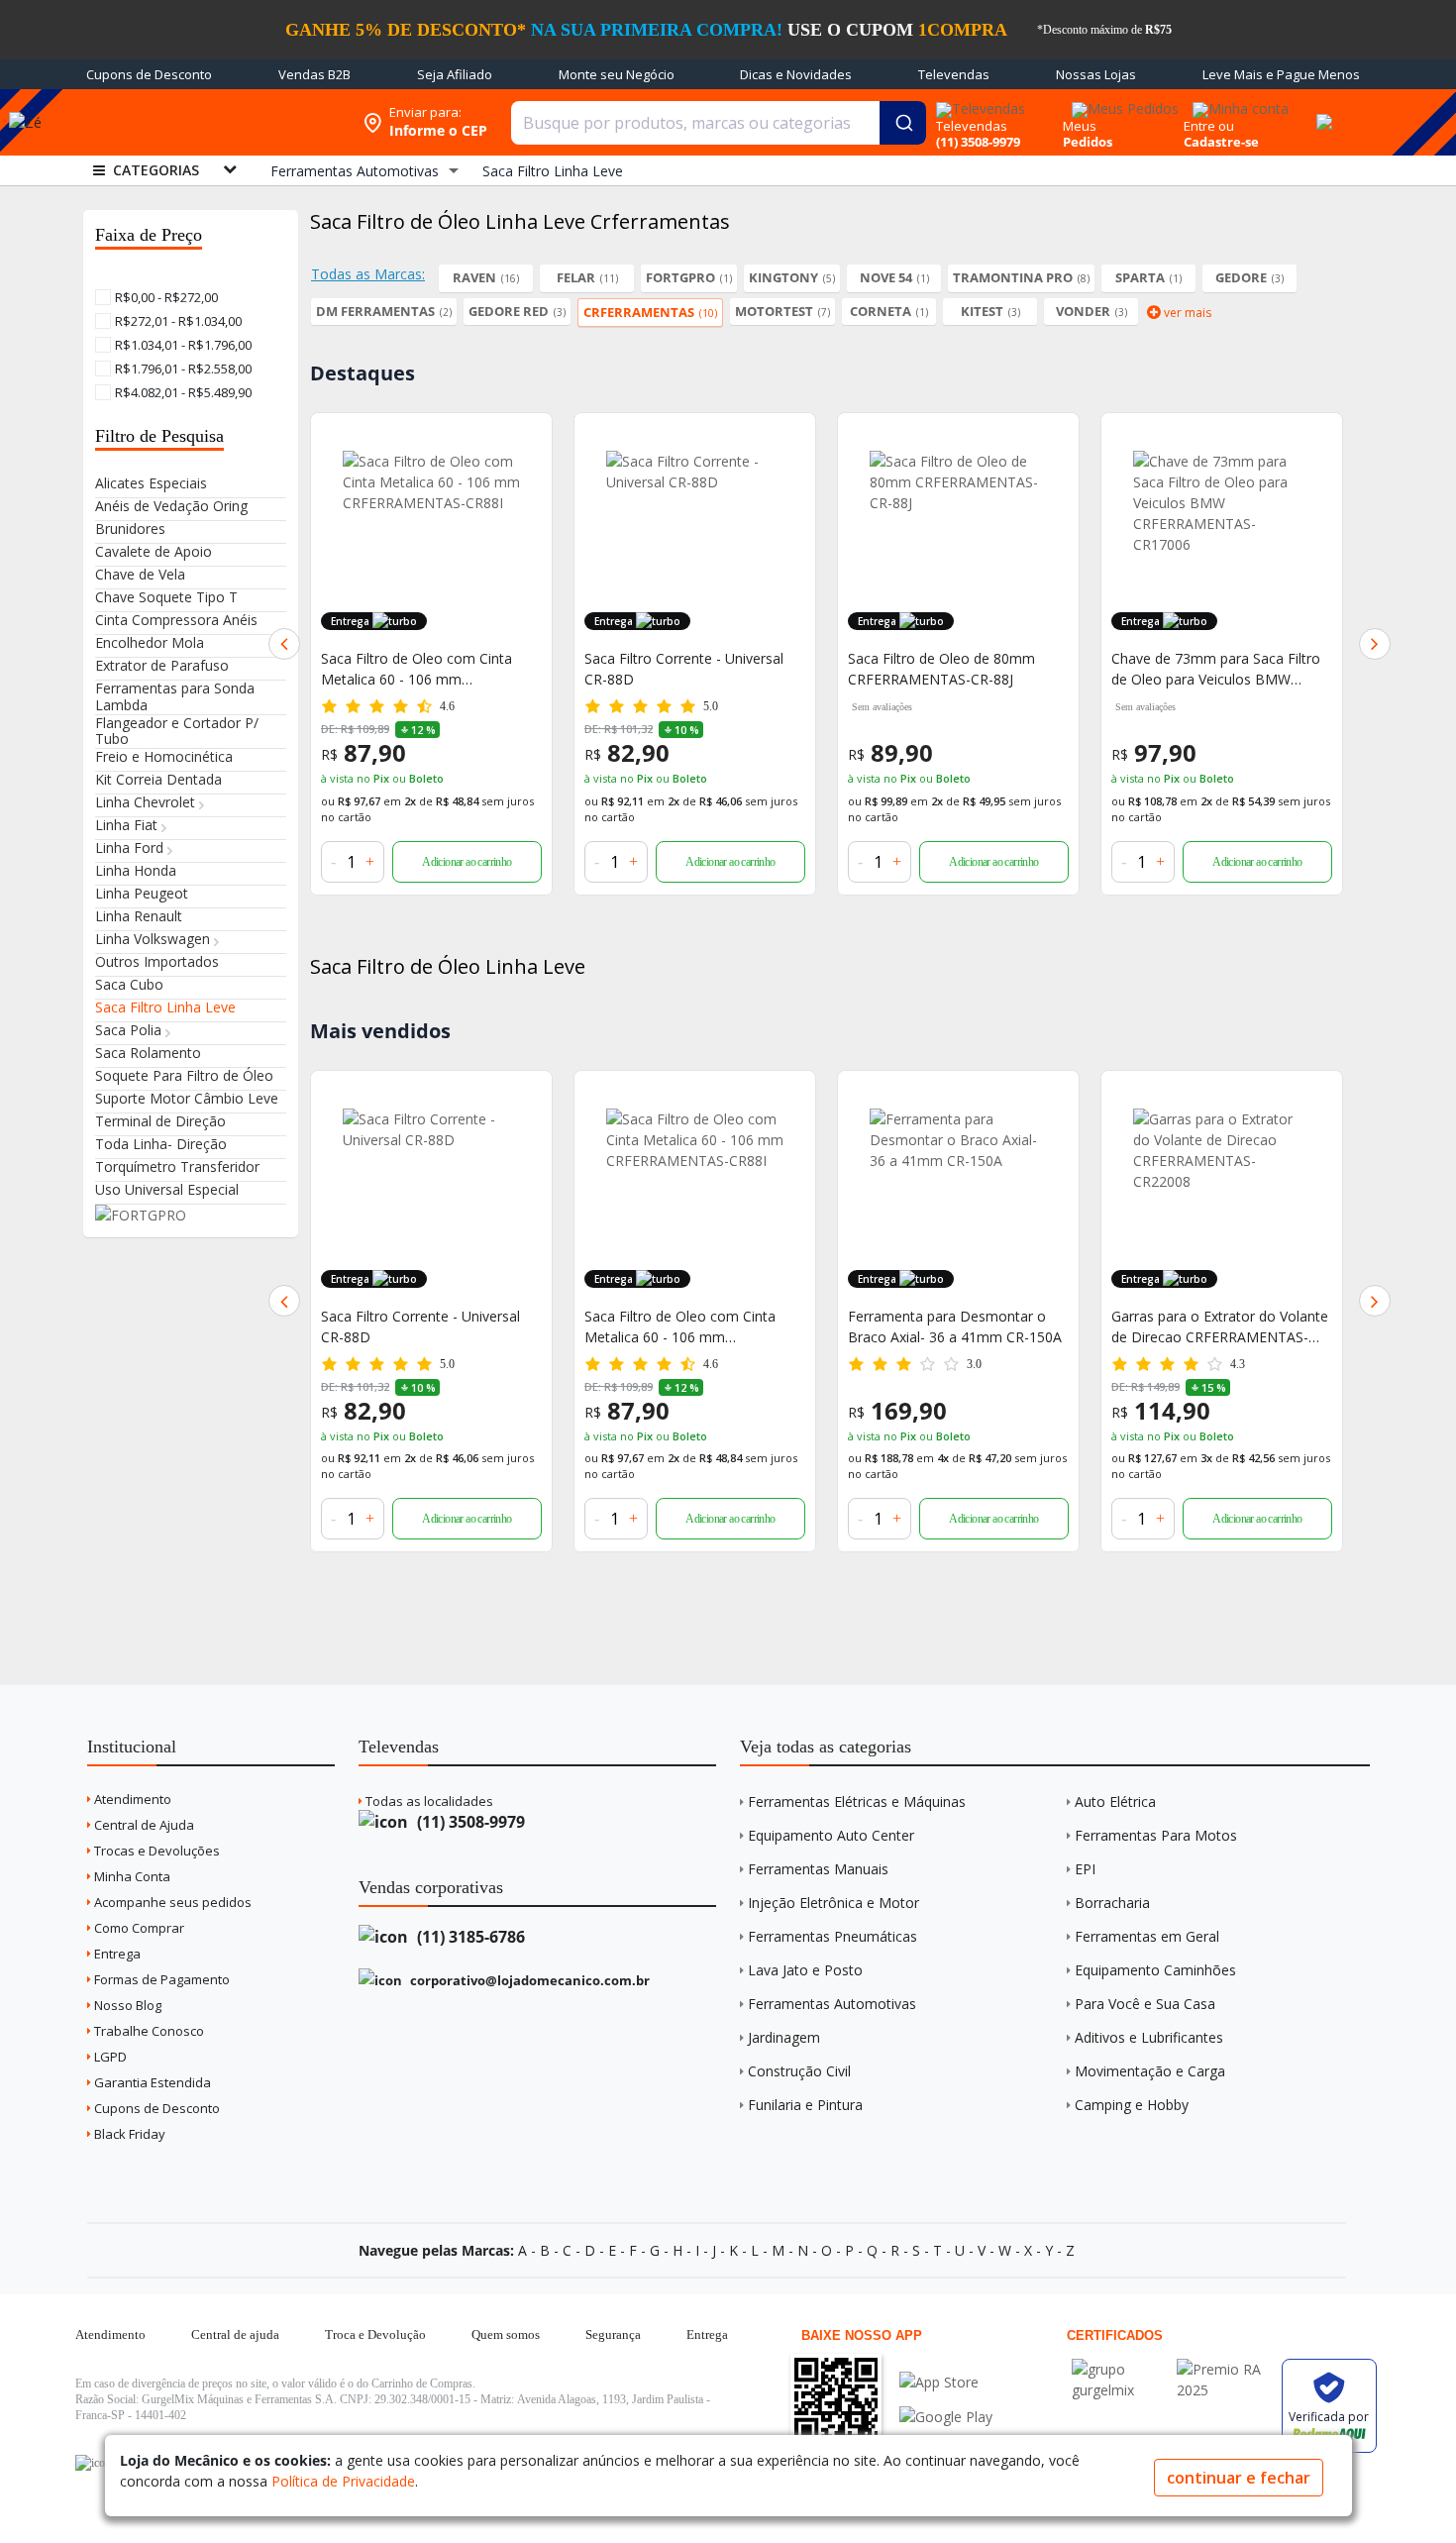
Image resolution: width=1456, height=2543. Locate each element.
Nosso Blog (126, 2005)
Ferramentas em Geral (1147, 1936)
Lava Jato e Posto (805, 1970)
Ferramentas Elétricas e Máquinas (857, 1801)
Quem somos (506, 2334)
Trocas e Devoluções (156, 1851)
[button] (284, 644)
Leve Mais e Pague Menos (1281, 74)
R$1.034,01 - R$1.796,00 (182, 345)
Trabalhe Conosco (148, 2031)
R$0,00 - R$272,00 (165, 297)
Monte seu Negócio (617, 74)
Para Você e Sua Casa (1145, 2004)
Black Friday (128, 2134)
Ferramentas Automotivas (832, 2004)
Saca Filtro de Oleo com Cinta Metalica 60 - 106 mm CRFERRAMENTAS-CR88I (416, 669)
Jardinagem (784, 2037)
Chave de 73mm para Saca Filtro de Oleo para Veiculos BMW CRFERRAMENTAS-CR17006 (1216, 669)
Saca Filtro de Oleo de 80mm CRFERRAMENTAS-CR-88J (941, 669)
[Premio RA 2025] (1224, 2369)
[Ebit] (1119, 2369)
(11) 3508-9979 (469, 1822)
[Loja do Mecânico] (208, 122)
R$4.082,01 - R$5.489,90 (182, 392)
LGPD (109, 2057)
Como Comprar (138, 1928)
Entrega (116, 1954)
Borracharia (1112, 1903)
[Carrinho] (1321, 111)
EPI (1085, 1869)
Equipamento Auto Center (831, 1835)
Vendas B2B (314, 74)
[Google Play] (946, 2417)
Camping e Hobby (1132, 2105)
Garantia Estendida (151, 2082)
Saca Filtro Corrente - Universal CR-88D (684, 669)
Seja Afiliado (455, 74)
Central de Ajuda (143, 1825)
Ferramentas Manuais (818, 1869)
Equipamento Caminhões (1155, 1970)
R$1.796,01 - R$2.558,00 (182, 369)
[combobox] (719, 123)
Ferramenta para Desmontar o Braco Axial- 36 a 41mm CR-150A (955, 1326)
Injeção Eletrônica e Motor (833, 1903)
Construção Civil (799, 2071)
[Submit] (903, 123)
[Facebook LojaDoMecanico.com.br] (93, 2463)
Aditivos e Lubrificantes (1149, 2037)
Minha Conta (131, 1876)
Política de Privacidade (343, 2481)
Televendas (954, 74)
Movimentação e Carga (1150, 2071)
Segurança (613, 2334)
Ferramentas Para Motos (1156, 1835)
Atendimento (131, 1799)
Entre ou (1209, 126)
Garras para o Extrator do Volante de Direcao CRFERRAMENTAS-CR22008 (1220, 1327)
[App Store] (946, 2382)
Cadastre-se (1221, 142)
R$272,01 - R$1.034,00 (177, 321)
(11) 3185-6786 (469, 1937)
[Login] (1238, 103)
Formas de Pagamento (160, 1979)
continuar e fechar (1239, 2478)
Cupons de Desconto (149, 74)
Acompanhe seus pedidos (171, 1902)
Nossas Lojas (1096, 74)
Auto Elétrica (1115, 1801)
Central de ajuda (235, 2334)
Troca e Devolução (375, 2334)
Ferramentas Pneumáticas (832, 1936)
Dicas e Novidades (796, 74)
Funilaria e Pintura (805, 2105)
